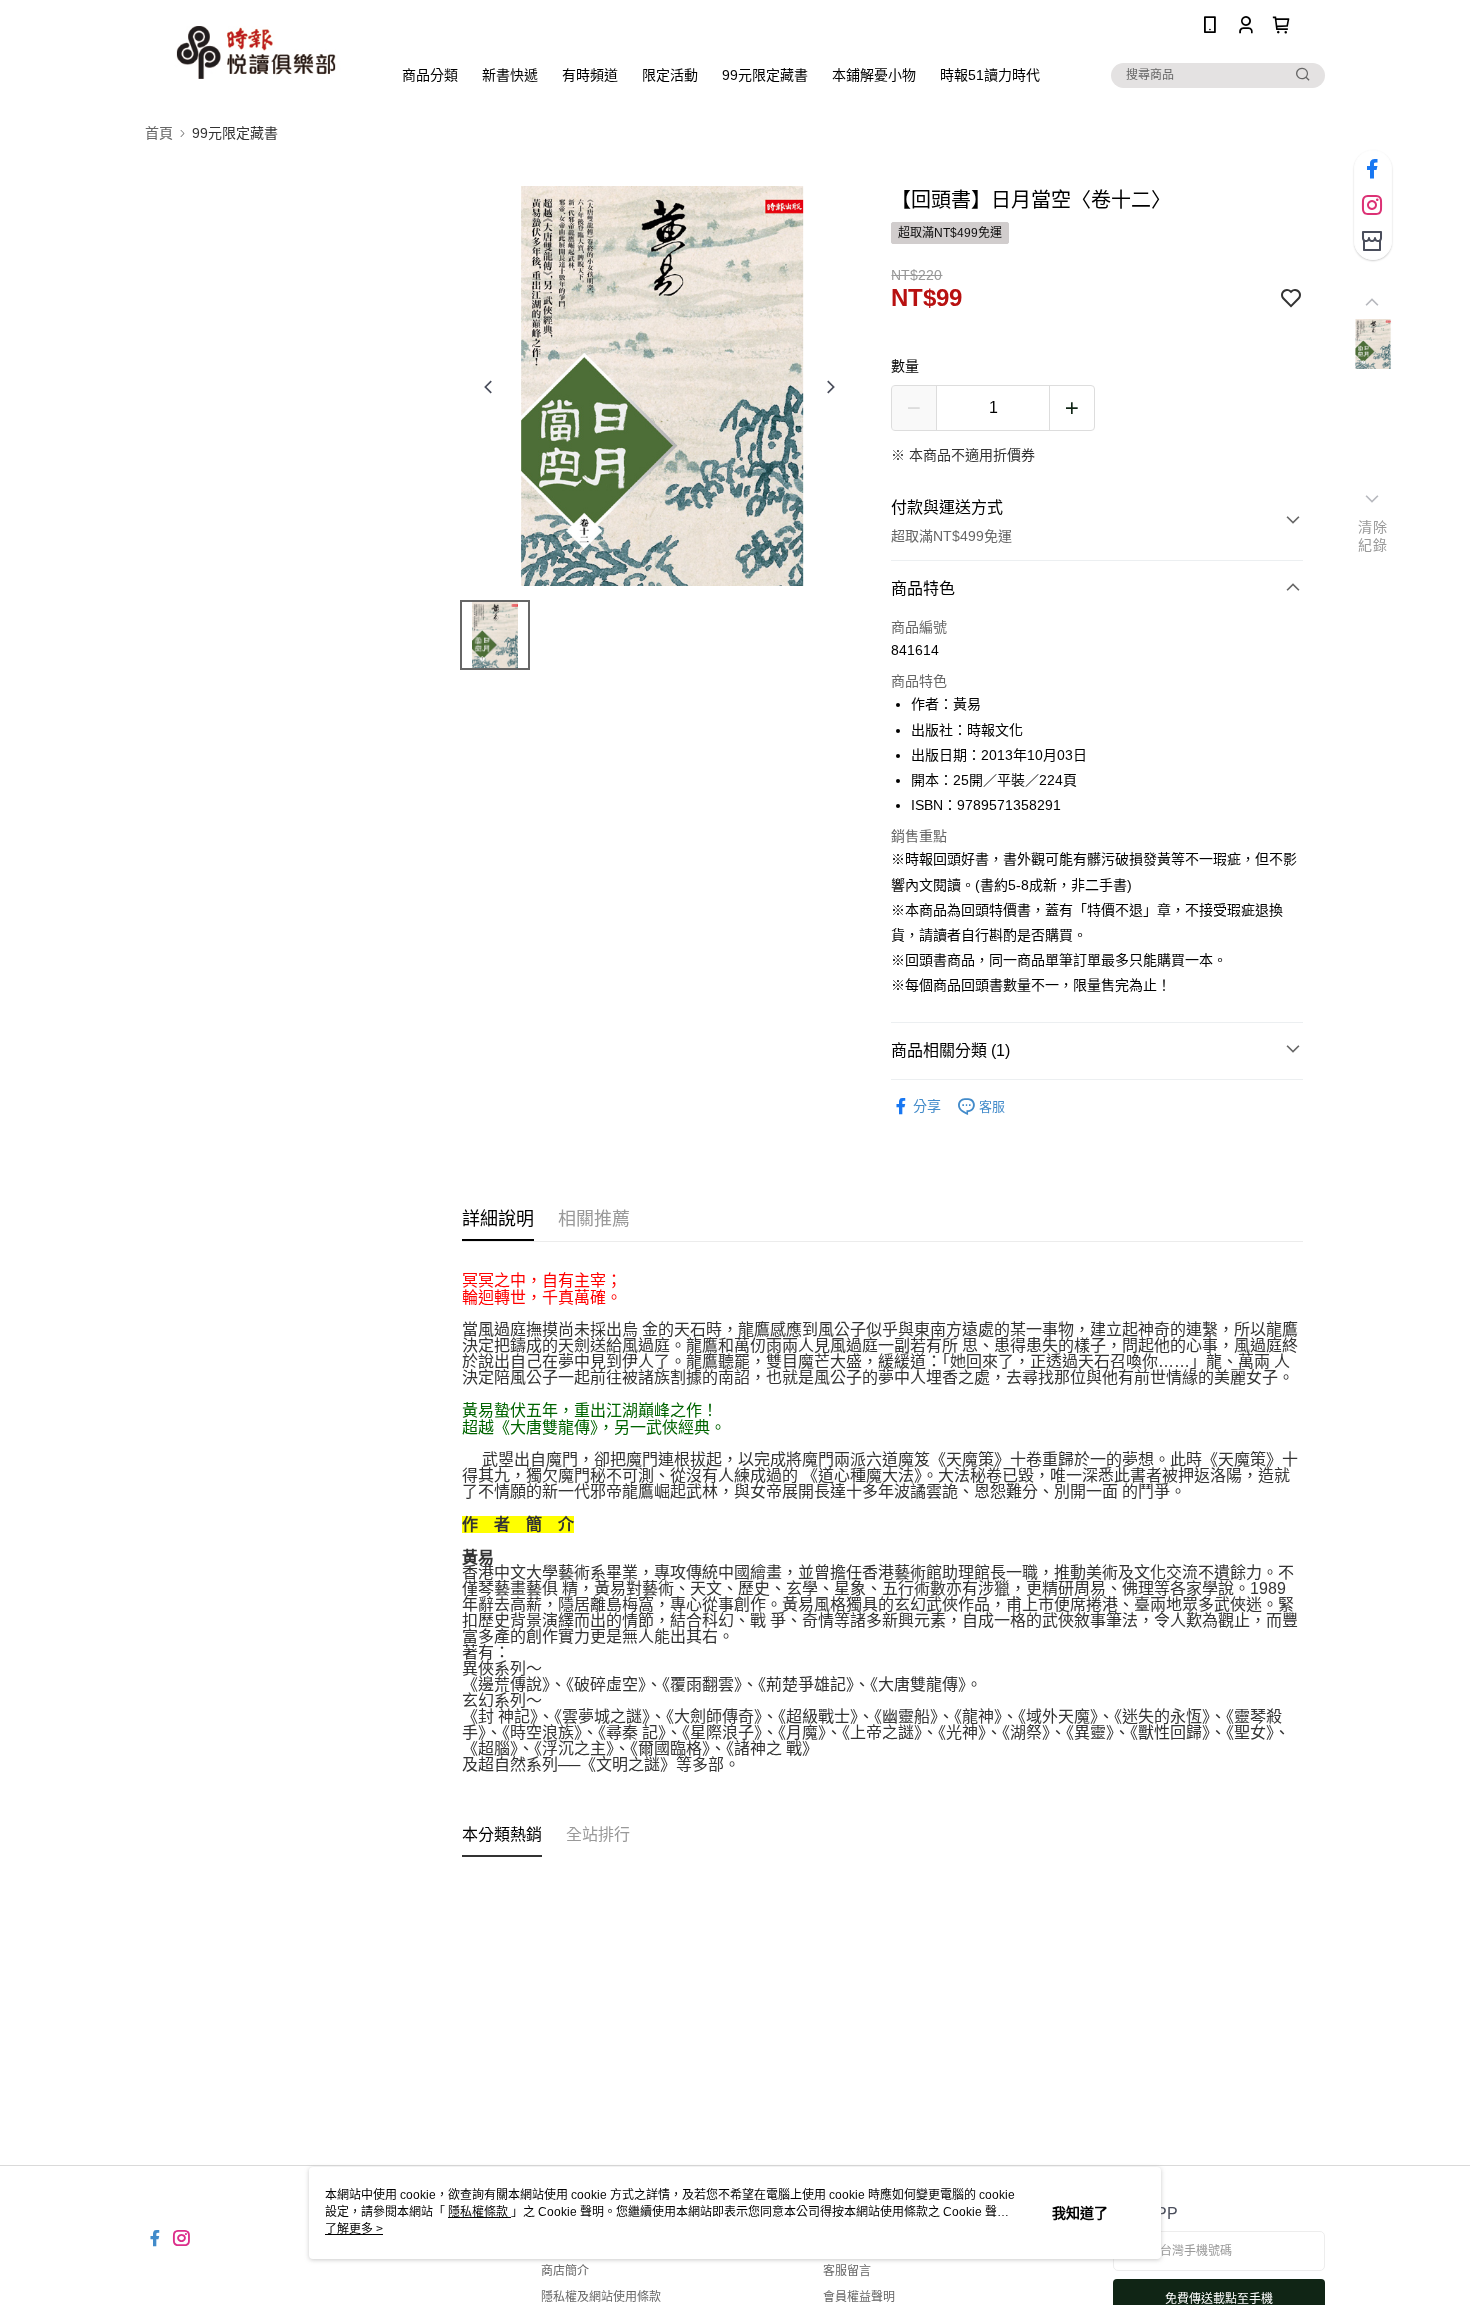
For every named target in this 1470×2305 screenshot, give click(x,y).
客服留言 (847, 2271)
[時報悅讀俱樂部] (256, 52)
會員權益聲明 (859, 2297)
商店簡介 (565, 2271)
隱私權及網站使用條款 (601, 2297)
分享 (927, 1106)
